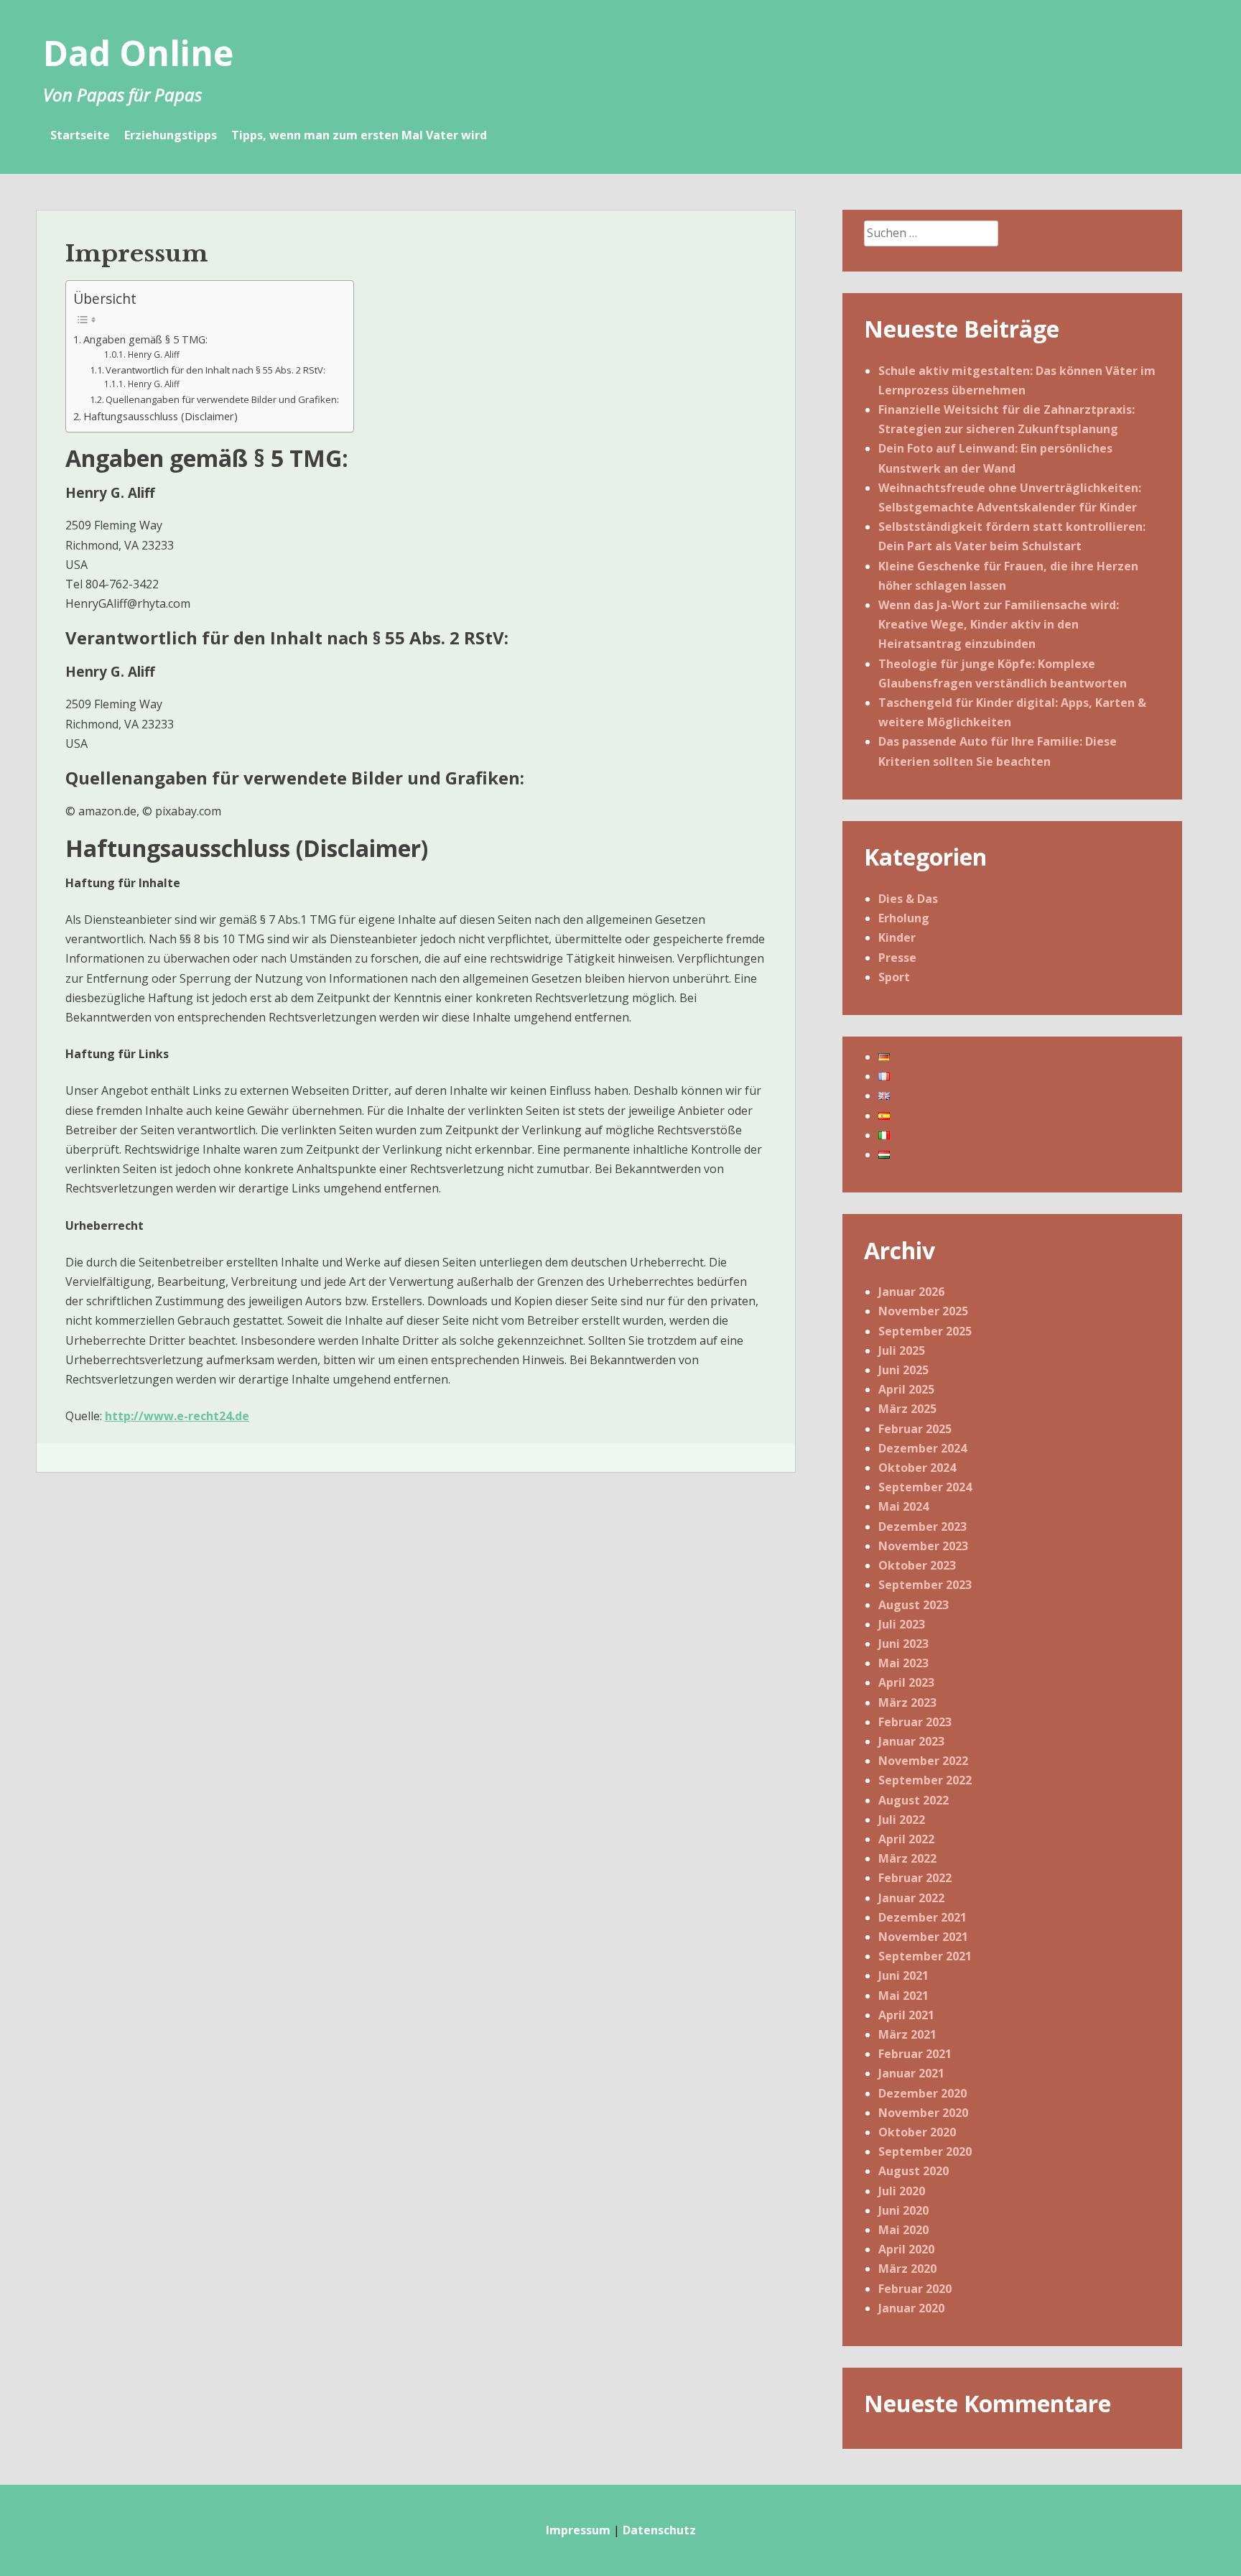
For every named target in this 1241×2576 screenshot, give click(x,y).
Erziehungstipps (171, 135)
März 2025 (907, 1409)
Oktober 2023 (917, 1565)
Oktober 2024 (917, 1468)
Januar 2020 (911, 2308)
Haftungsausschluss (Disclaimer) (161, 416)
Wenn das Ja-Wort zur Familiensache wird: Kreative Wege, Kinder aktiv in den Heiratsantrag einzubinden (999, 624)
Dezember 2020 (922, 2093)
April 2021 (906, 2015)
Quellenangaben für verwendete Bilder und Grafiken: (222, 399)
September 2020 (925, 2151)
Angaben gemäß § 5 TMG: (145, 339)
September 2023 (925, 1585)
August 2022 (914, 1800)
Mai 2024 (903, 1506)
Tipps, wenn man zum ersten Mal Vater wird (359, 135)
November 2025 (923, 1311)
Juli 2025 (902, 1350)
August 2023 (914, 1605)
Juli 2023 (902, 1624)
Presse (897, 958)
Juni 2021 (903, 1975)
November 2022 (923, 1761)
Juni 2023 (903, 1644)
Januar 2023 (911, 1741)
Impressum (578, 2530)
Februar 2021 (915, 2054)
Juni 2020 (903, 2210)
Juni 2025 (903, 1370)
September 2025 (925, 1331)
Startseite (80, 135)
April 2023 (906, 1682)
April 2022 (906, 1839)
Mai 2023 (903, 1663)
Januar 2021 (911, 2073)
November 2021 (923, 1937)
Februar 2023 (915, 1722)
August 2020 (914, 2171)
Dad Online (138, 53)
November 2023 (923, 1546)
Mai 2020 (903, 2230)
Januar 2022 (911, 1898)
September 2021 (925, 1956)
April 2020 (906, 2249)
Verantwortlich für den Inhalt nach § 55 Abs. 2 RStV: (215, 370)
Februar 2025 (915, 1429)
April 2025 (906, 1389)
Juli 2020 (902, 2191)
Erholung (904, 918)
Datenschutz (659, 2530)
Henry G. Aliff (153, 355)
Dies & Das (908, 899)
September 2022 (925, 1780)
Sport (894, 977)
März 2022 (907, 1858)
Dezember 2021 (922, 1917)
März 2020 (907, 2269)
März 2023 (907, 1702)
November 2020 (923, 2113)
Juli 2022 (902, 1820)
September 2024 (925, 1487)
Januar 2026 (911, 1292)
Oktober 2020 (917, 2132)
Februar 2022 (915, 1878)
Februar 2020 (915, 2289)
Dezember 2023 (922, 1526)
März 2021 (907, 2034)
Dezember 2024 (922, 1448)
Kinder (897, 937)
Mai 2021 (903, 1996)
